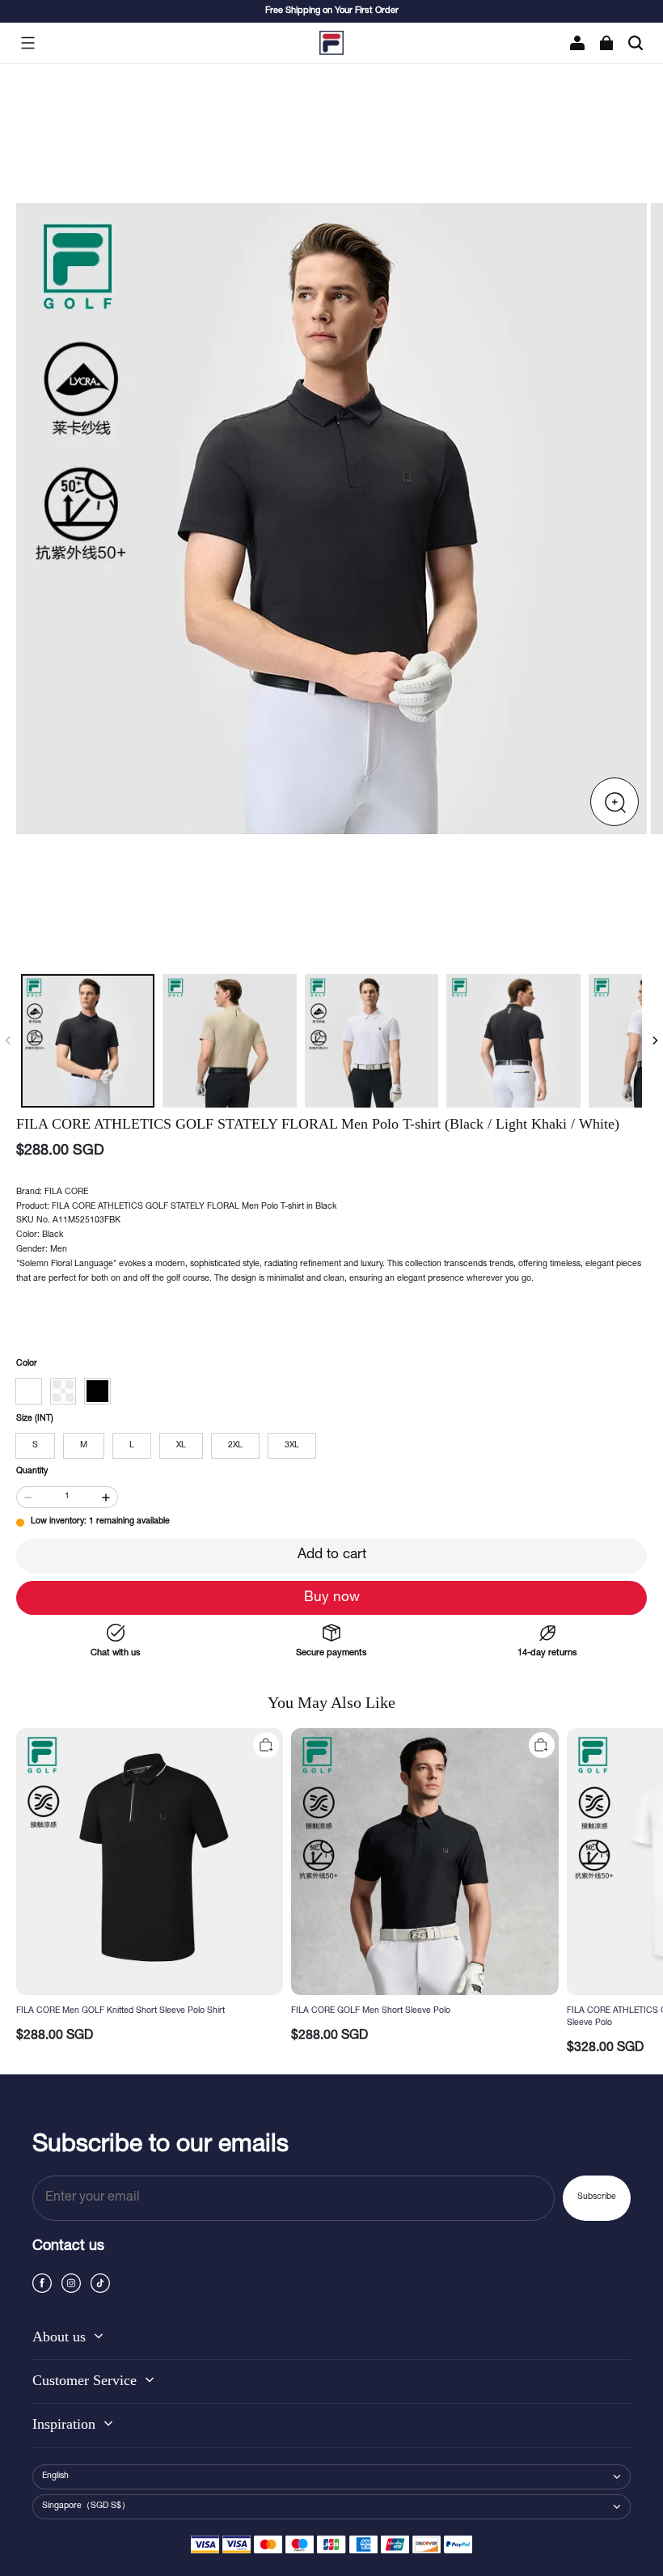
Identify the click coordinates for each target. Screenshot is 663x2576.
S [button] (35, 1446)
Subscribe (597, 2197)
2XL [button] (235, 1446)
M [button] (84, 1446)
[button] (27, 43)
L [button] (132, 1446)
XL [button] (181, 1446)
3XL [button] (292, 1446)
